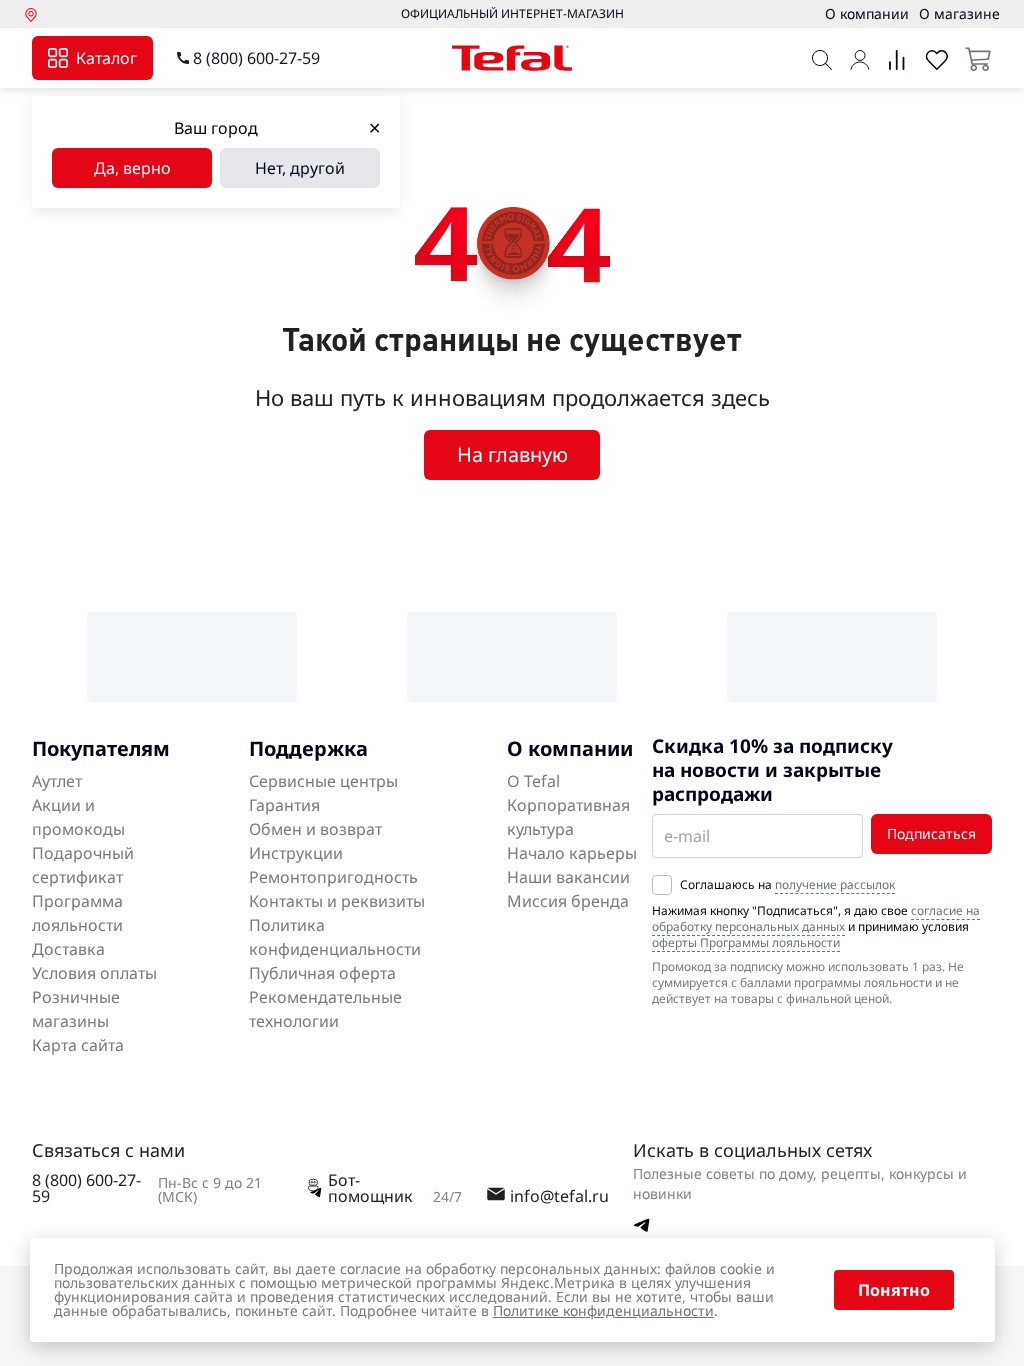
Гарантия (284, 805)
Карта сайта (78, 1045)
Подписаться (931, 833)
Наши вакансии (568, 877)
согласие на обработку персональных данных (816, 918)
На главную (512, 454)
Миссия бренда (568, 901)
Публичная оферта (322, 973)
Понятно (894, 1290)
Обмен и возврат (315, 829)
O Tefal (533, 781)
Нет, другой (300, 168)
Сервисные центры (323, 781)
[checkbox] (662, 885)
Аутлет (57, 781)
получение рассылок (835, 884)
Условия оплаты (94, 973)
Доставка (68, 949)
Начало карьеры (572, 853)
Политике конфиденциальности (603, 1310)
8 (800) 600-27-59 (256, 58)
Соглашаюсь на (787, 885)
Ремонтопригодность (333, 877)
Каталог (106, 58)
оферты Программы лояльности (746, 942)
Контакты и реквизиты (337, 901)
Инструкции (296, 853)
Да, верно (132, 168)
